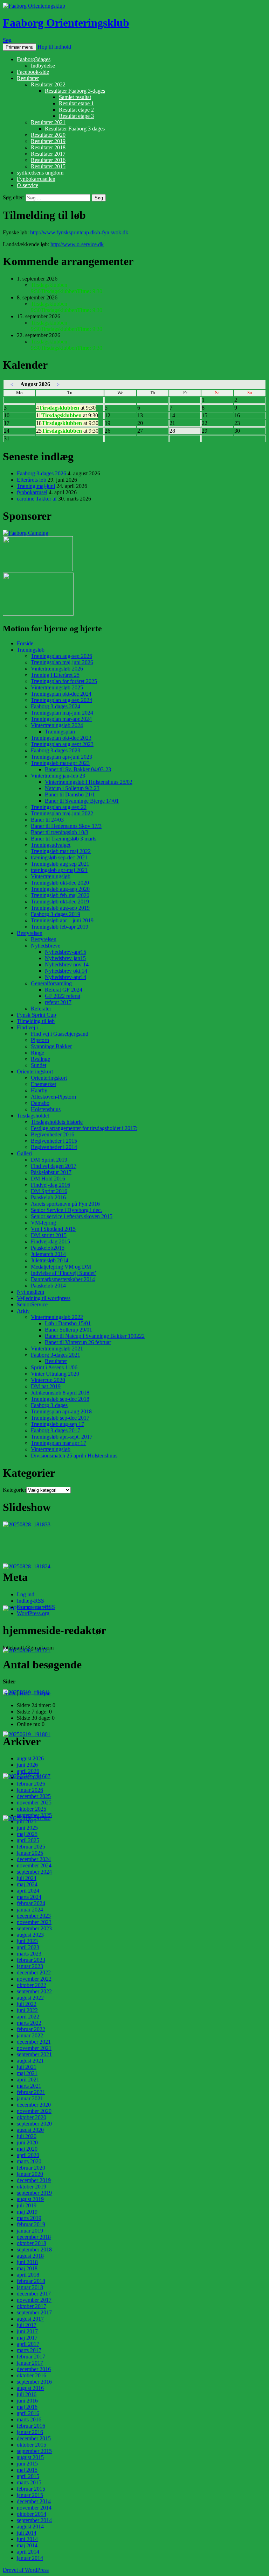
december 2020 (34, 2105)
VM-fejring (43, 1223)
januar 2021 (30, 2098)
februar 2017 (31, 2357)
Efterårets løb (32, 480)
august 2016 (30, 2388)
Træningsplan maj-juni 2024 (62, 713)
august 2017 (30, 2319)
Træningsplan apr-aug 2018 (61, 1411)
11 (67, 415)
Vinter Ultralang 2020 (55, 1374)
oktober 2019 (32, 2187)
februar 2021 (31, 2092)
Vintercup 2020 (48, 1380)
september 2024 (34, 1872)
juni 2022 (27, 2010)
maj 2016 (27, 2407)
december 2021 (34, 2042)
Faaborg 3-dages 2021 (56, 1355)
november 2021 (34, 2048)
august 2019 (30, 2199)
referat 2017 (58, 1002)
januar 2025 (30, 1853)
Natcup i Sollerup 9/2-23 (72, 788)
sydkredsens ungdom (40, 173)
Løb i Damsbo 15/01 (68, 1323)
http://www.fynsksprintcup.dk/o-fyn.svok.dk (79, 232)
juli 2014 (27, 2533)
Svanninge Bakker (51, 1046)
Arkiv (23, 1311)
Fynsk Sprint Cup (36, 1015)
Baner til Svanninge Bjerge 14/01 (82, 801)
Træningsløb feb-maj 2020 (60, 895)
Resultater (28, 78)
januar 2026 (30, 1790)
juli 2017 (27, 2325)
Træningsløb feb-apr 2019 (60, 927)
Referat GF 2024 (64, 990)
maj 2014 (27, 2545)
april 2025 (28, 1840)
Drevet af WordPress (26, 2570)
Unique (42, 1693)
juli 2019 (27, 2205)
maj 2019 (27, 2212)
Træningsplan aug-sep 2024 (61, 700)
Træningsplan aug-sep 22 (59, 807)
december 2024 (34, 1859)
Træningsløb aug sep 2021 (60, 864)
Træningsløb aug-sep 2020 (60, 889)
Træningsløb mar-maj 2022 (61, 851)
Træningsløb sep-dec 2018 (60, 1399)
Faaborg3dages (34, 59)
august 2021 (30, 2061)
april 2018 (28, 2275)
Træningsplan (60, 732)
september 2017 (34, 2312)
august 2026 (30, 1758)
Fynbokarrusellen (36, 179)
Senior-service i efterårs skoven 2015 (72, 1216)
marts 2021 (29, 2086)
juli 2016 (27, 2394)
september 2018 (34, 2249)
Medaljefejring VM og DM (61, 1267)
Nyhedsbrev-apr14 (65, 977)
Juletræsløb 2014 (50, 1260)
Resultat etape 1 (76, 103)
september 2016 (34, 2382)
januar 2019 (30, 2231)
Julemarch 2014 (48, 1254)
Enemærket (43, 1084)
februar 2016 (31, 2426)
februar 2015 (31, 2489)
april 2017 (28, 2344)
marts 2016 (29, 2419)
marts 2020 (29, 2161)
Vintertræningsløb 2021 (57, 1349)
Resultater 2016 (48, 160)
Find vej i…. (31, 1027)
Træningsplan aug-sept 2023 (62, 744)
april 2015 (28, 2476)
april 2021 (28, 2080)
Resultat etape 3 (76, 116)
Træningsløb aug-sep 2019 (60, 908)
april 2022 (28, 2017)
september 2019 (34, 2193)
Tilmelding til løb (36, 1021)
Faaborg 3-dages (49, 1405)
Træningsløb (31, 650)
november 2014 (34, 2508)
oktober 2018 (32, 2243)
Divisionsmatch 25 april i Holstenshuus (74, 1456)
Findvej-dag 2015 (50, 1241)
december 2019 (34, 2180)
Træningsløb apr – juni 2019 (62, 920)
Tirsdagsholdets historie (57, 1122)
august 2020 (30, 2130)
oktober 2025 (32, 1809)
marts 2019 (29, 2218)
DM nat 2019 (46, 1386)
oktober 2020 (32, 2117)
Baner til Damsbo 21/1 (70, 794)
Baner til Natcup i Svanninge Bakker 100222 (95, 1336)
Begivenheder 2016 (53, 1134)
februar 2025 (31, 1847)
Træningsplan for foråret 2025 (64, 681)
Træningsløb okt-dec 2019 (60, 902)
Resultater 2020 (48, 135)
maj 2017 (27, 2338)
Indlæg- (30, 1601)
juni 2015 (27, 2464)
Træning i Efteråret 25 (55, 675)
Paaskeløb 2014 (48, 1286)
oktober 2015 (32, 2445)
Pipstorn (40, 1040)
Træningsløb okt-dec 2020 (60, 883)
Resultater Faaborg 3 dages (75, 129)
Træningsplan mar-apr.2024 (61, 719)
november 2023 (34, 1922)
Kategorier (15, 1490)
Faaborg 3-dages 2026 (42, 473)
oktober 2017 (32, 2306)
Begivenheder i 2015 (54, 1141)
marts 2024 (29, 1897)
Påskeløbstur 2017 (51, 1172)
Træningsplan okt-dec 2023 (61, 738)
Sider (10, 1693)
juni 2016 (27, 2401)
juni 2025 (27, 1828)
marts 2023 (29, 1954)
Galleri (24, 1153)
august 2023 (30, 1935)
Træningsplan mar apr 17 (58, 1443)
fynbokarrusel (32, 492)
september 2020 (34, 2124)
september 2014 (34, 2520)
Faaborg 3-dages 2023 (56, 750)
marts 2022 (29, 2023)
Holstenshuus (46, 1109)
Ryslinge (40, 1059)
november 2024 (34, 1865)
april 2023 (28, 1947)
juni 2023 (27, 1941)
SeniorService (32, 1304)
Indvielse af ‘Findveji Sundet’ (64, 1273)
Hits (25, 1693)
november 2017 (34, 2300)
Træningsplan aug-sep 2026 (61, 656)
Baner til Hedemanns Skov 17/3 (66, 826)
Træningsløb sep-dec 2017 (60, 1418)
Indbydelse (43, 66)
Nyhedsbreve (46, 946)
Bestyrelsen (30, 933)
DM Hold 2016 (48, 1179)
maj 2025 (27, 1834)
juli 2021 (27, 2067)
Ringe (37, 1053)
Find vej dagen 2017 (54, 1166)
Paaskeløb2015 (48, 1248)
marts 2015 (29, 2482)
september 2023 (34, 1928)
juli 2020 (27, 2136)
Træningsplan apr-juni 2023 (61, 757)
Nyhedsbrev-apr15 (65, 952)
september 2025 (34, 1815)
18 (67, 423)
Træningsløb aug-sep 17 (57, 1424)
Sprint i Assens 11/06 (54, 1367)
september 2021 (34, 2054)
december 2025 (34, 1796)
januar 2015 (30, 2495)
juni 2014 (27, 2539)
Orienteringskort (35, 1071)
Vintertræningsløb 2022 (57, 1317)
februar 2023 (31, 1960)
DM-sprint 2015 (49, 1235)
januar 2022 (30, 2035)
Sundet (39, 1065)
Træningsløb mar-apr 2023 (60, 763)
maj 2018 (27, 2268)
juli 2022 (27, 2004)
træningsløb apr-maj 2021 (59, 870)
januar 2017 (30, 2363)
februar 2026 (31, 1784)
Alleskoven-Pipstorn (53, 1097)
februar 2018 (31, 2281)
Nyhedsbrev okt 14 (66, 971)
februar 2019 (31, 2224)
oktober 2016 (32, 2375)
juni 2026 (27, 1765)
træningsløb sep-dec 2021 (59, 857)
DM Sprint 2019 (49, 1160)
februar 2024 (31, 1903)
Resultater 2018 (48, 147)
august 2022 (30, 1998)
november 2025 (34, 1803)
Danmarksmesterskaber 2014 (63, 1279)
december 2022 (34, 1972)
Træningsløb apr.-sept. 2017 (62, 1437)
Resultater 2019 (48, 141)
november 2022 (34, 1979)
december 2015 (34, 2438)
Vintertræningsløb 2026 (57, 669)
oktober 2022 (32, 1985)
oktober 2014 (32, 2514)
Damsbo (40, 1103)
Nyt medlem (30, 1292)
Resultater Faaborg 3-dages (75, 91)
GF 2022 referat (63, 996)
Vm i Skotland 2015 (53, 1229)
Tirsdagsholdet (33, 1116)
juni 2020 (27, 2142)
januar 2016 (30, 2432)
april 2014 (28, 2552)
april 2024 (28, 1891)
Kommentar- (36, 1607)
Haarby (39, 1090)
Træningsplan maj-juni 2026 (62, 662)
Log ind (26, 1594)
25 (67, 431)
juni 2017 (27, 2331)
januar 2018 (30, 2287)
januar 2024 (30, 1910)
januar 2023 (30, 1966)
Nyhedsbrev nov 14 (67, 964)
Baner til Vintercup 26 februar (78, 1342)
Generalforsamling (51, 983)
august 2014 (30, 2527)
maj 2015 (27, 2470)
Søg (7, 40)
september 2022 (34, 1991)
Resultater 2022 (48, 84)
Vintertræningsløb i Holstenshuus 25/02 (89, 782)
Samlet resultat (75, 97)
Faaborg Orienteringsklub (66, 23)
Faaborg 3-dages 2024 (56, 706)
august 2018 (30, 2256)
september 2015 (34, 2451)
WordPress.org (33, 1613)
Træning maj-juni (36, 486)
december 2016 (34, 2369)
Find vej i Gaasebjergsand (60, 1034)
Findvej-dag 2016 (50, 1185)
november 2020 (34, 2111)
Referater (41, 1009)
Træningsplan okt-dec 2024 (61, 694)
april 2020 (28, 2155)
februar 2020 (31, 2168)
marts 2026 (29, 1777)
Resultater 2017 (48, 154)
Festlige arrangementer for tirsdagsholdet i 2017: (84, 1128)
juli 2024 (27, 1878)
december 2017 (34, 2294)
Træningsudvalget (51, 845)
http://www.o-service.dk (77, 244)
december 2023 (34, 1916)
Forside (25, 643)
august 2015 (30, 2457)
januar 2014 (30, 2558)
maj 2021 (27, 2073)
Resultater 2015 (48, 166)
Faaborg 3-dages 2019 (56, 914)
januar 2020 (30, 2174)
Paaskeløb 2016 (48, 1197)
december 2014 (34, 2501)
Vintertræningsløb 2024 (57, 725)
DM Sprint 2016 (49, 1191)
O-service (27, 185)
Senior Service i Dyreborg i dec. (66, 1210)
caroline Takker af (37, 499)
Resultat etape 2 (76, 110)
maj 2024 (27, 1884)
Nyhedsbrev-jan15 (65, 958)
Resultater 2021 (48, 122)
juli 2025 (27, 1821)
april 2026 (28, 1771)
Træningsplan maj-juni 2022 (62, 813)
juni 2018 (27, 2262)
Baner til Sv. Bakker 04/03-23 (78, 769)
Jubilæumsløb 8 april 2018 (60, 1393)
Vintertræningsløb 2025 (57, 687)
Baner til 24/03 (47, 820)
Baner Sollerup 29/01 (68, 1330)
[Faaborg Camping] (26, 533)
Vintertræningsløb (51, 876)
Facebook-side (33, 72)
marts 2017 (29, 2350)
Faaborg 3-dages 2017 (56, 1430)
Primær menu (19, 47)
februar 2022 (31, 2029)
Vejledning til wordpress (44, 1298)
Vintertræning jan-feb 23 (58, 776)
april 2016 (28, 2413)
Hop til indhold (54, 47)
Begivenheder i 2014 (54, 1147)
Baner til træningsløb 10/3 (60, 832)
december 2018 (34, 2237)
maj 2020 (27, 2149)
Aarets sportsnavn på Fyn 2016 (65, 1204)
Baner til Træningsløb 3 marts (64, 839)
